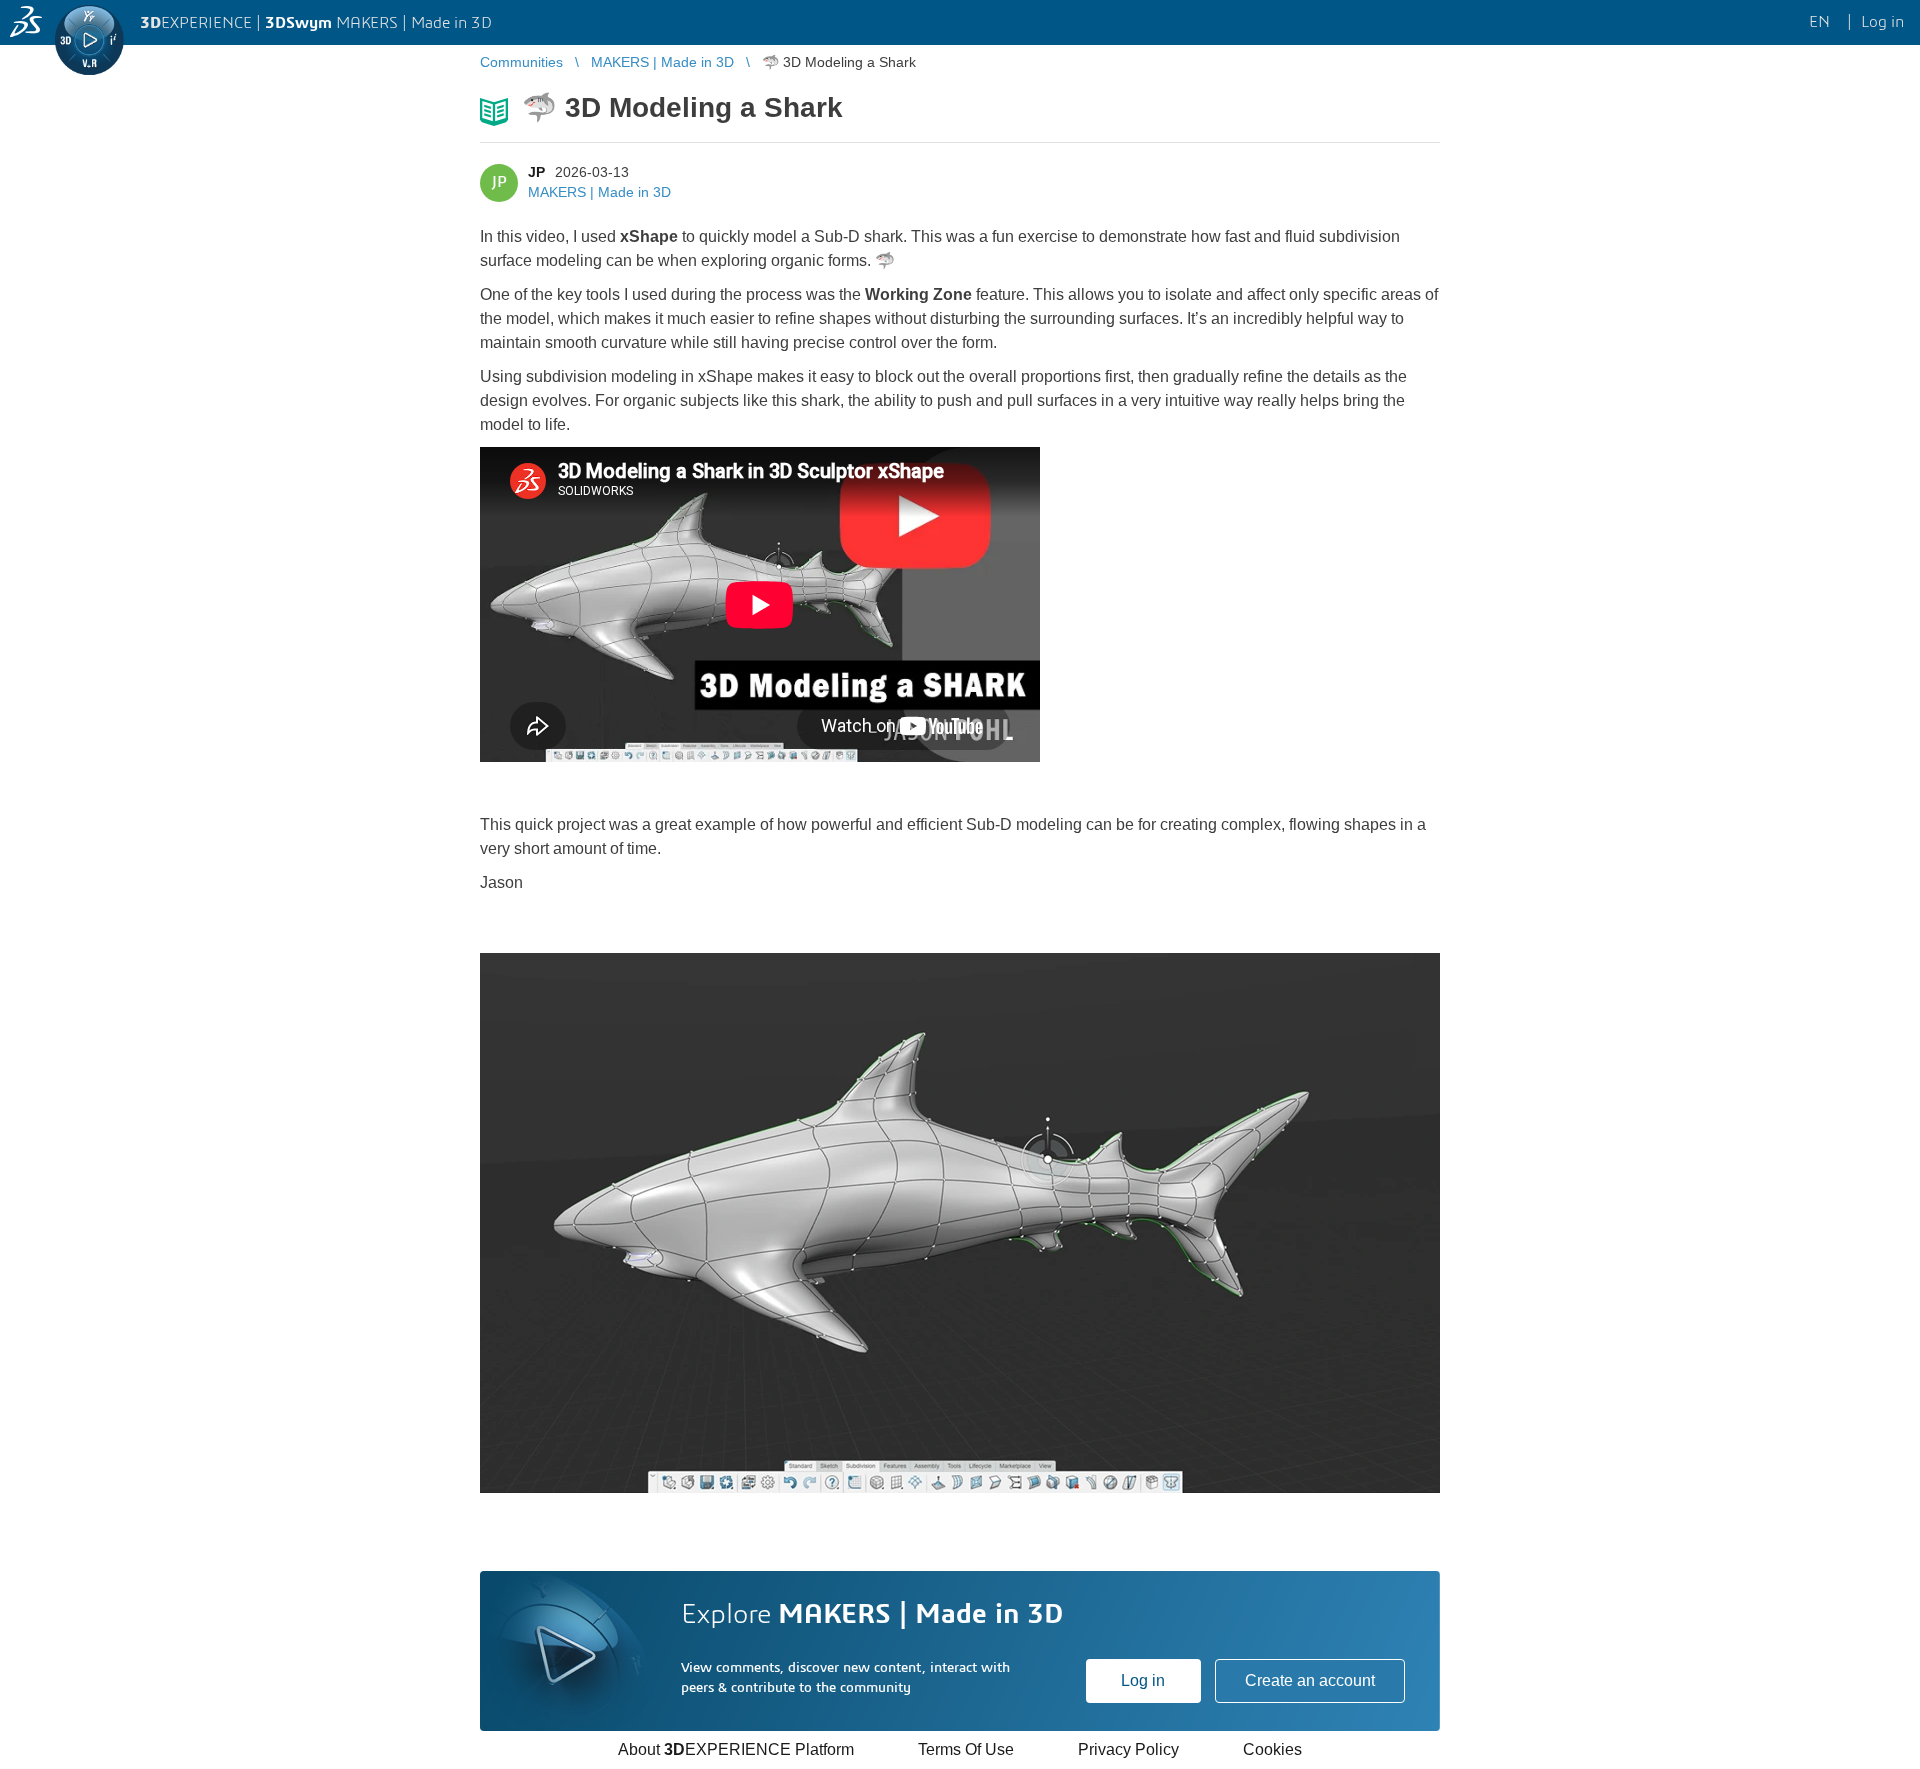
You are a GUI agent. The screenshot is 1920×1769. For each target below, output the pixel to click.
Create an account (1310, 1680)
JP (536, 172)
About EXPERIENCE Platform (736, 1749)
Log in (1143, 1680)
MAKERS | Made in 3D (599, 192)
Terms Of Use (966, 1749)
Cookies (1272, 1749)
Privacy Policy (1128, 1749)
